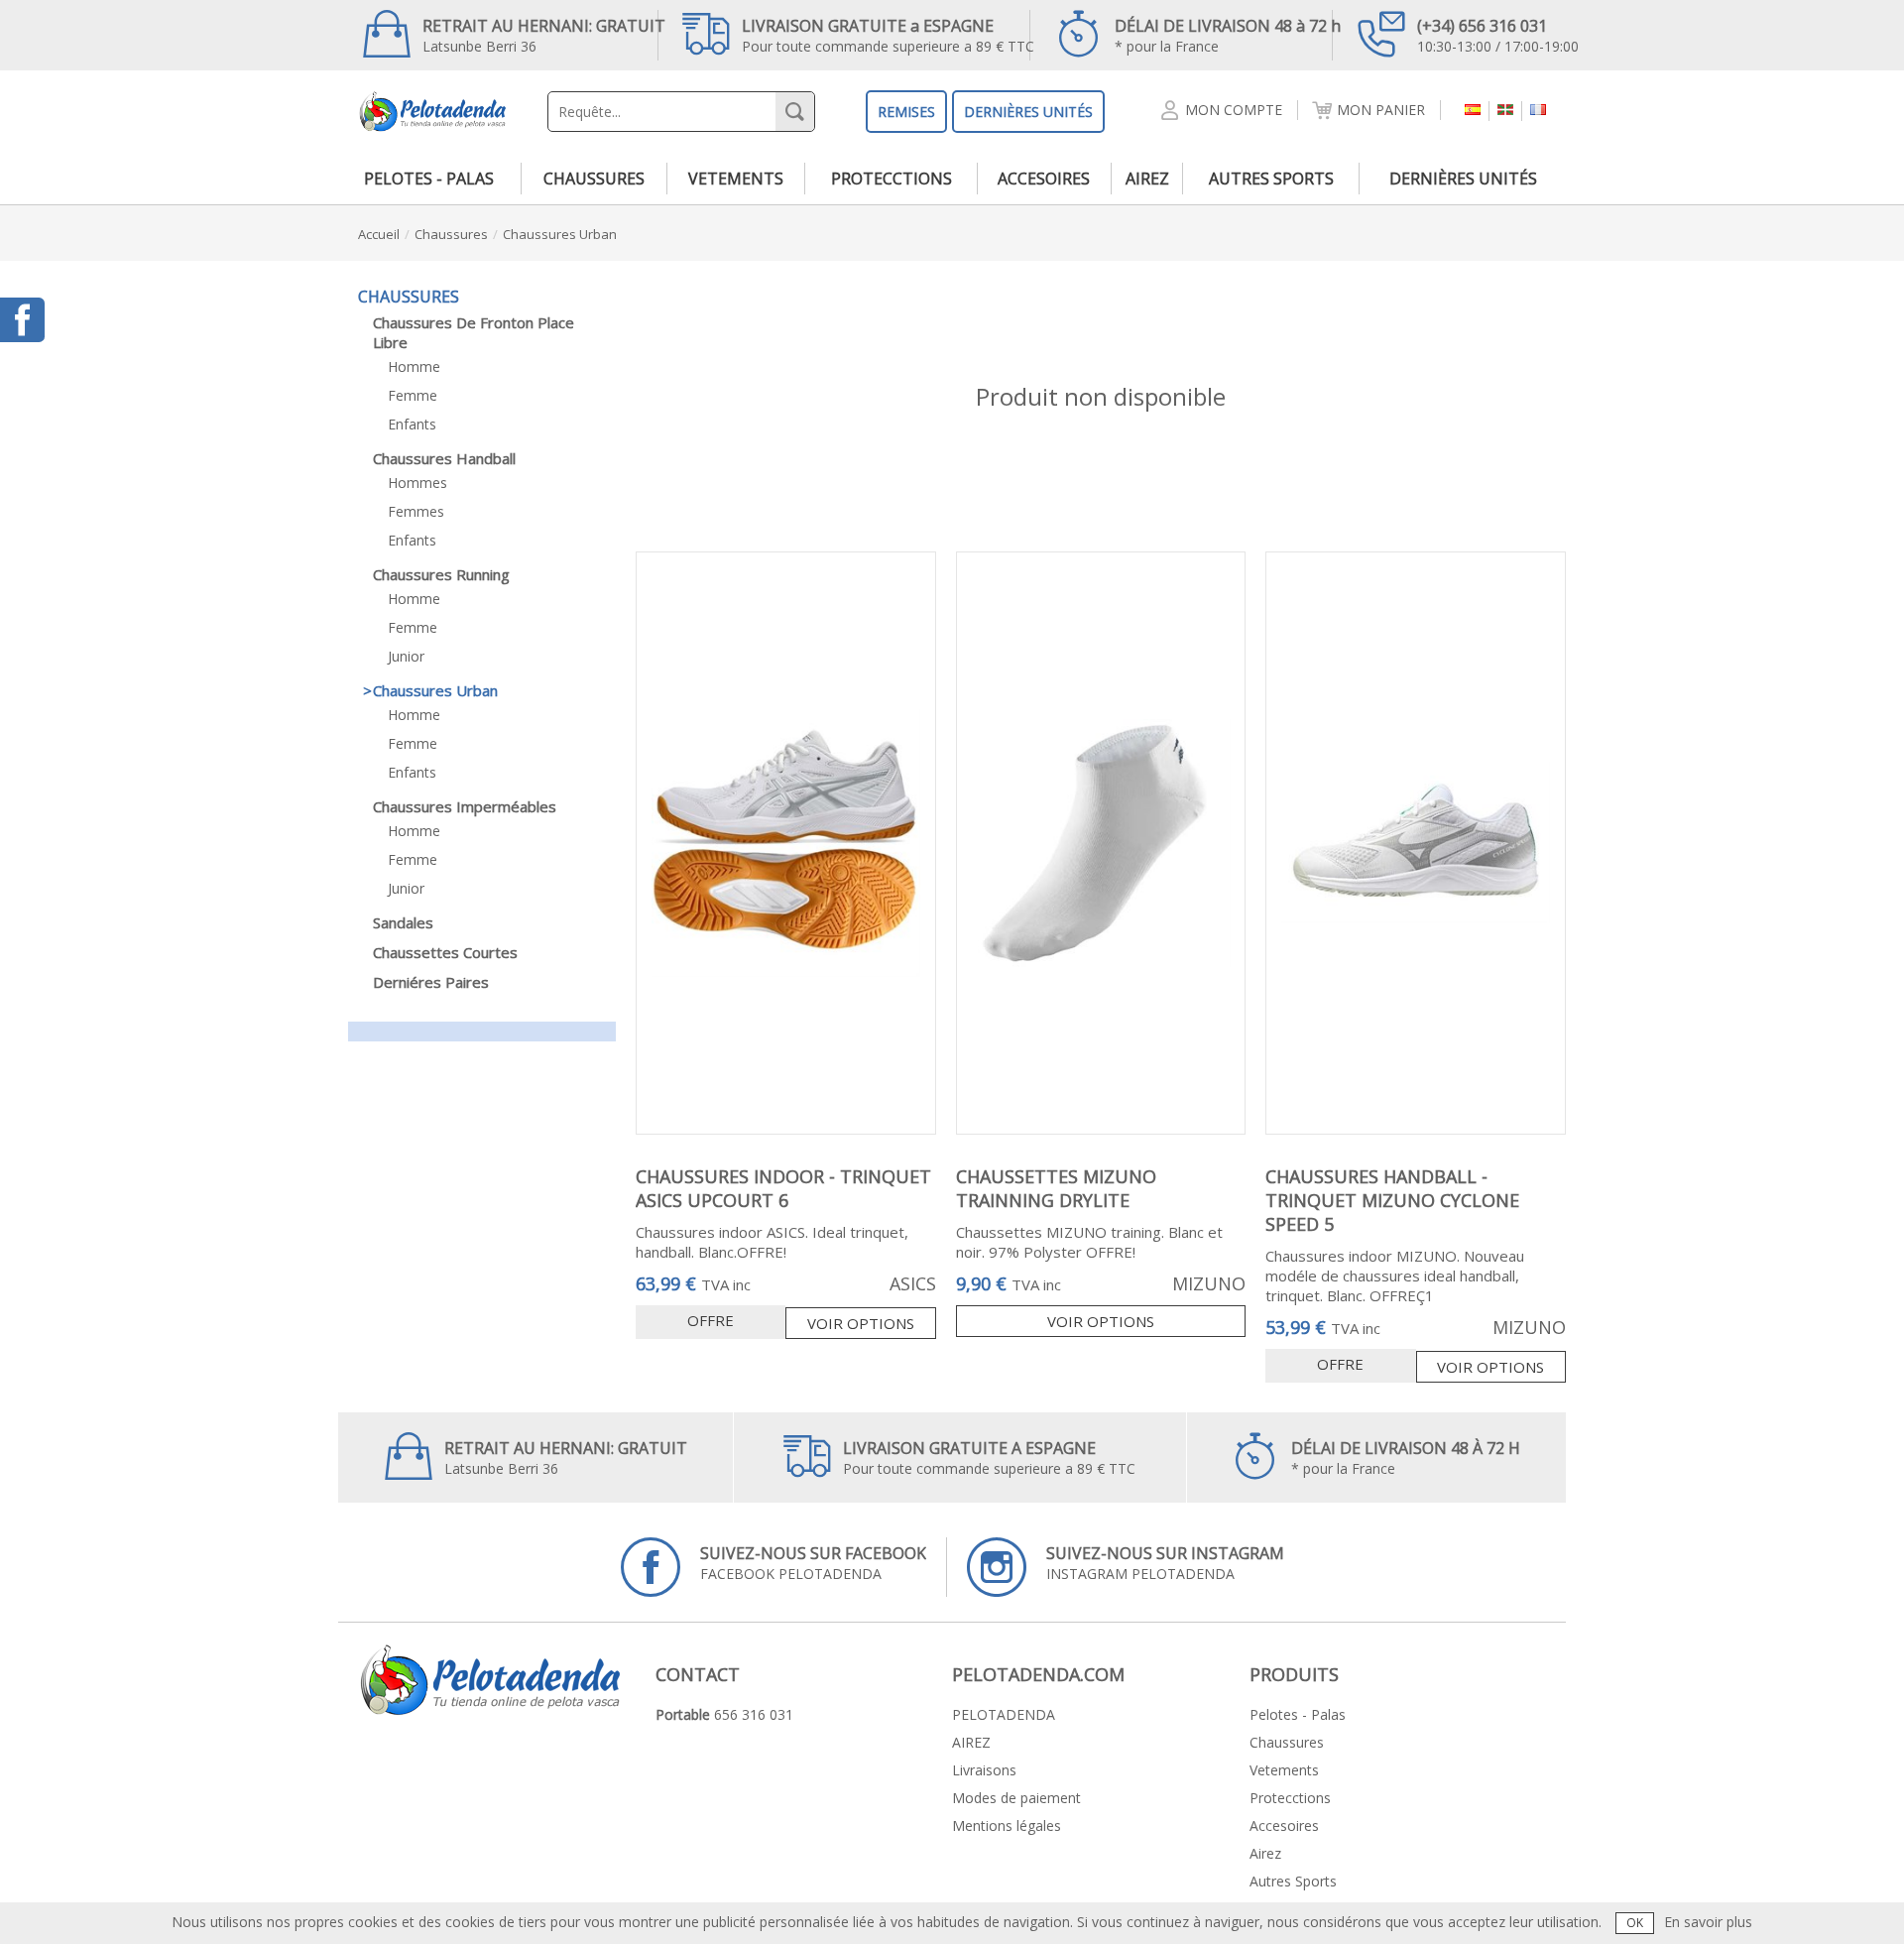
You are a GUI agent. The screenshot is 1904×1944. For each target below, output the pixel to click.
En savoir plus (1708, 1922)
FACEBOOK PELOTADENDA (813, 1563)
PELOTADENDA (1004, 1714)
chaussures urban (560, 234)
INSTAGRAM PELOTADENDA (1165, 1563)
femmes (416, 511)
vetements (736, 179)
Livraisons (984, 1770)
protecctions (892, 179)
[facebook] (22, 320)
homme (414, 366)
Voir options (861, 1323)
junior (406, 656)
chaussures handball (444, 458)
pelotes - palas (429, 179)
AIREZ (971, 1742)
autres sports (1271, 179)
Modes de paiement (1016, 1798)
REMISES (906, 112)
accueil (379, 234)
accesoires (1044, 179)
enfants (412, 424)
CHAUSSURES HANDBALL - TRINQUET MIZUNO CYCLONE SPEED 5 (1392, 1200)
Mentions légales (1007, 1825)
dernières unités (1463, 179)
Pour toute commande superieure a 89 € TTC (888, 35)
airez (1147, 179)
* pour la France (1228, 35)
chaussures (594, 179)
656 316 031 (754, 1714)
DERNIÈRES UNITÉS (1028, 112)
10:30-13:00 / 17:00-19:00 (1498, 35)
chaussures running (441, 574)
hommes (417, 483)
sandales (403, 922)
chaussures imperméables (465, 806)
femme (413, 395)
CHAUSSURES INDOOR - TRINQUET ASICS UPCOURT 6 (783, 1188)
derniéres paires (431, 982)
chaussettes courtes (445, 952)
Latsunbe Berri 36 (544, 35)
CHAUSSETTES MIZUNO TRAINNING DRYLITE (1056, 1188)
